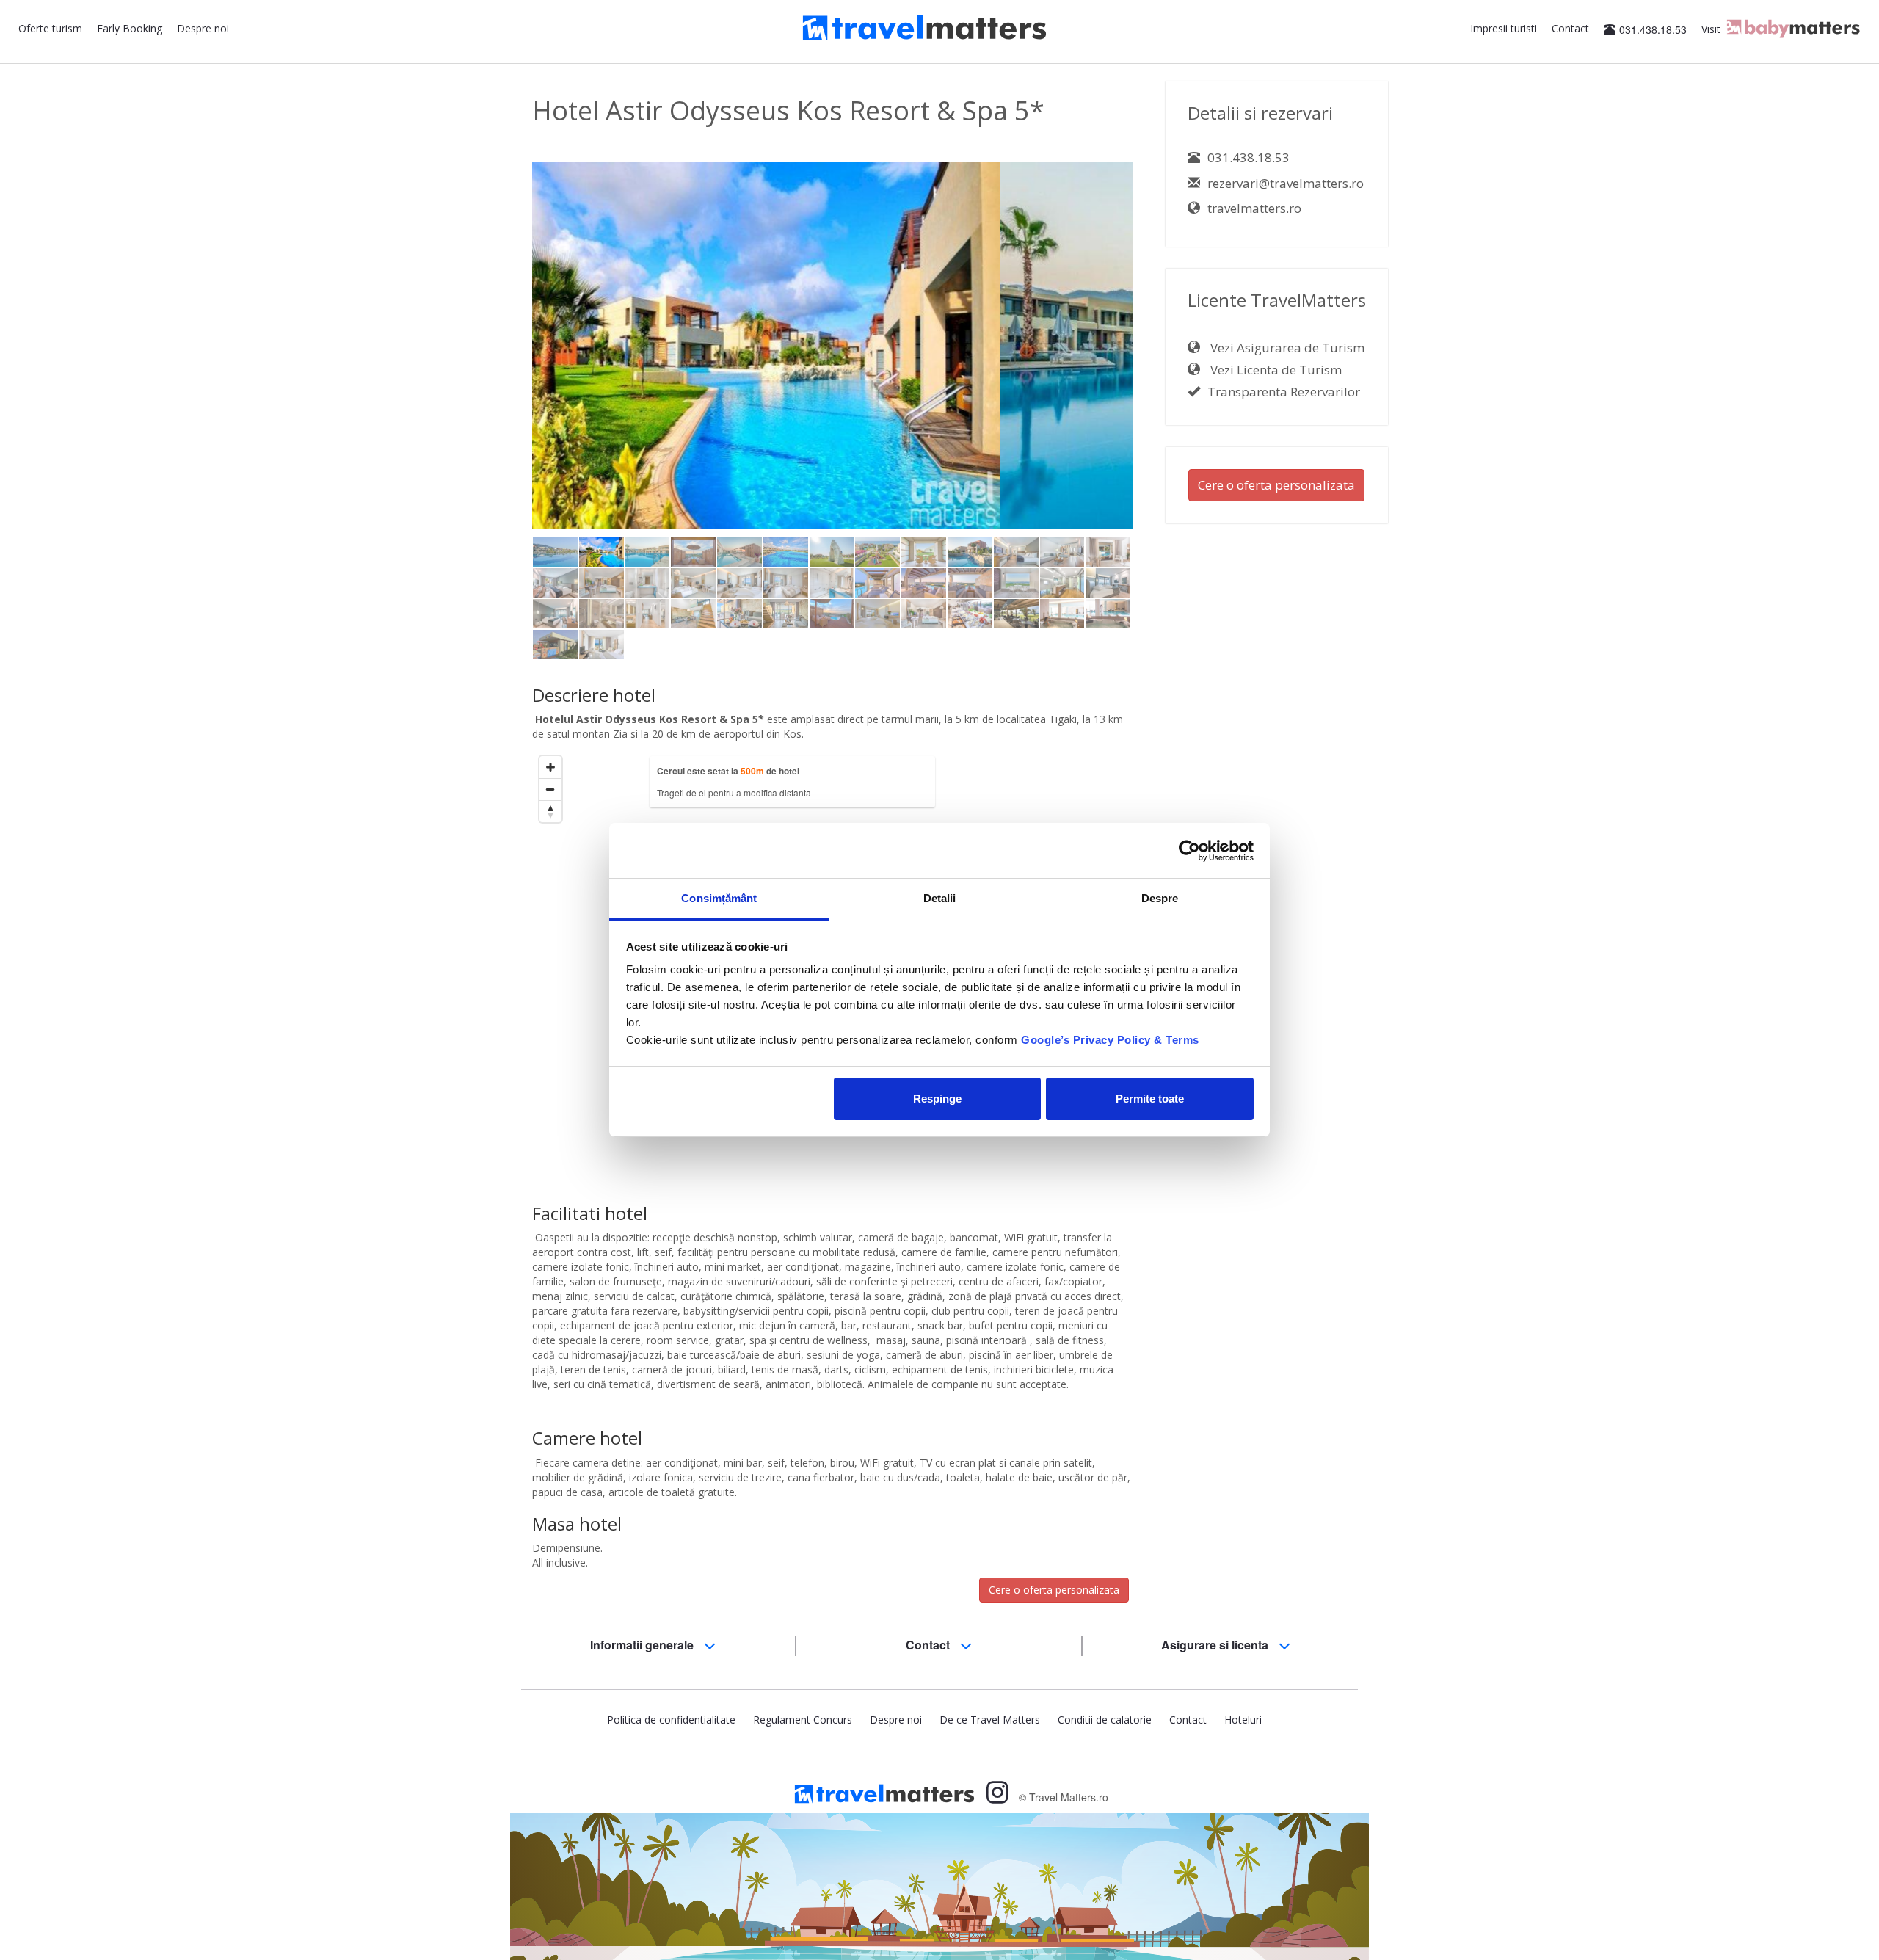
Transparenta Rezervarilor (1284, 392)
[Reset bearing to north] (550, 811)
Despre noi (203, 28)
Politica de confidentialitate (671, 1720)
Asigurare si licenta (1216, 1645)
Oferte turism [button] (50, 28)
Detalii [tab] (940, 898)
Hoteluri (1243, 1720)
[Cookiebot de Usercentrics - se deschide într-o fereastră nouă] (1189, 851)
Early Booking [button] (130, 28)
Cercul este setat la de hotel (728, 771)
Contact (1570, 28)
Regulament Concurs (803, 1720)
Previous (510, 370)
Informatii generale (643, 1645)
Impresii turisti (1504, 28)
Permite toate (1150, 1099)
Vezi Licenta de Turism (1275, 370)
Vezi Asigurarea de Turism (1286, 348)
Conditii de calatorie (1105, 1720)
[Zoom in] (550, 767)
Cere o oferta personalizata (1054, 1590)
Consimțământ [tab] (719, 898)
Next (1158, 370)
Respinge (937, 1099)
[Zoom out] (550, 789)
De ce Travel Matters (990, 1720)
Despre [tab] (1160, 898)
